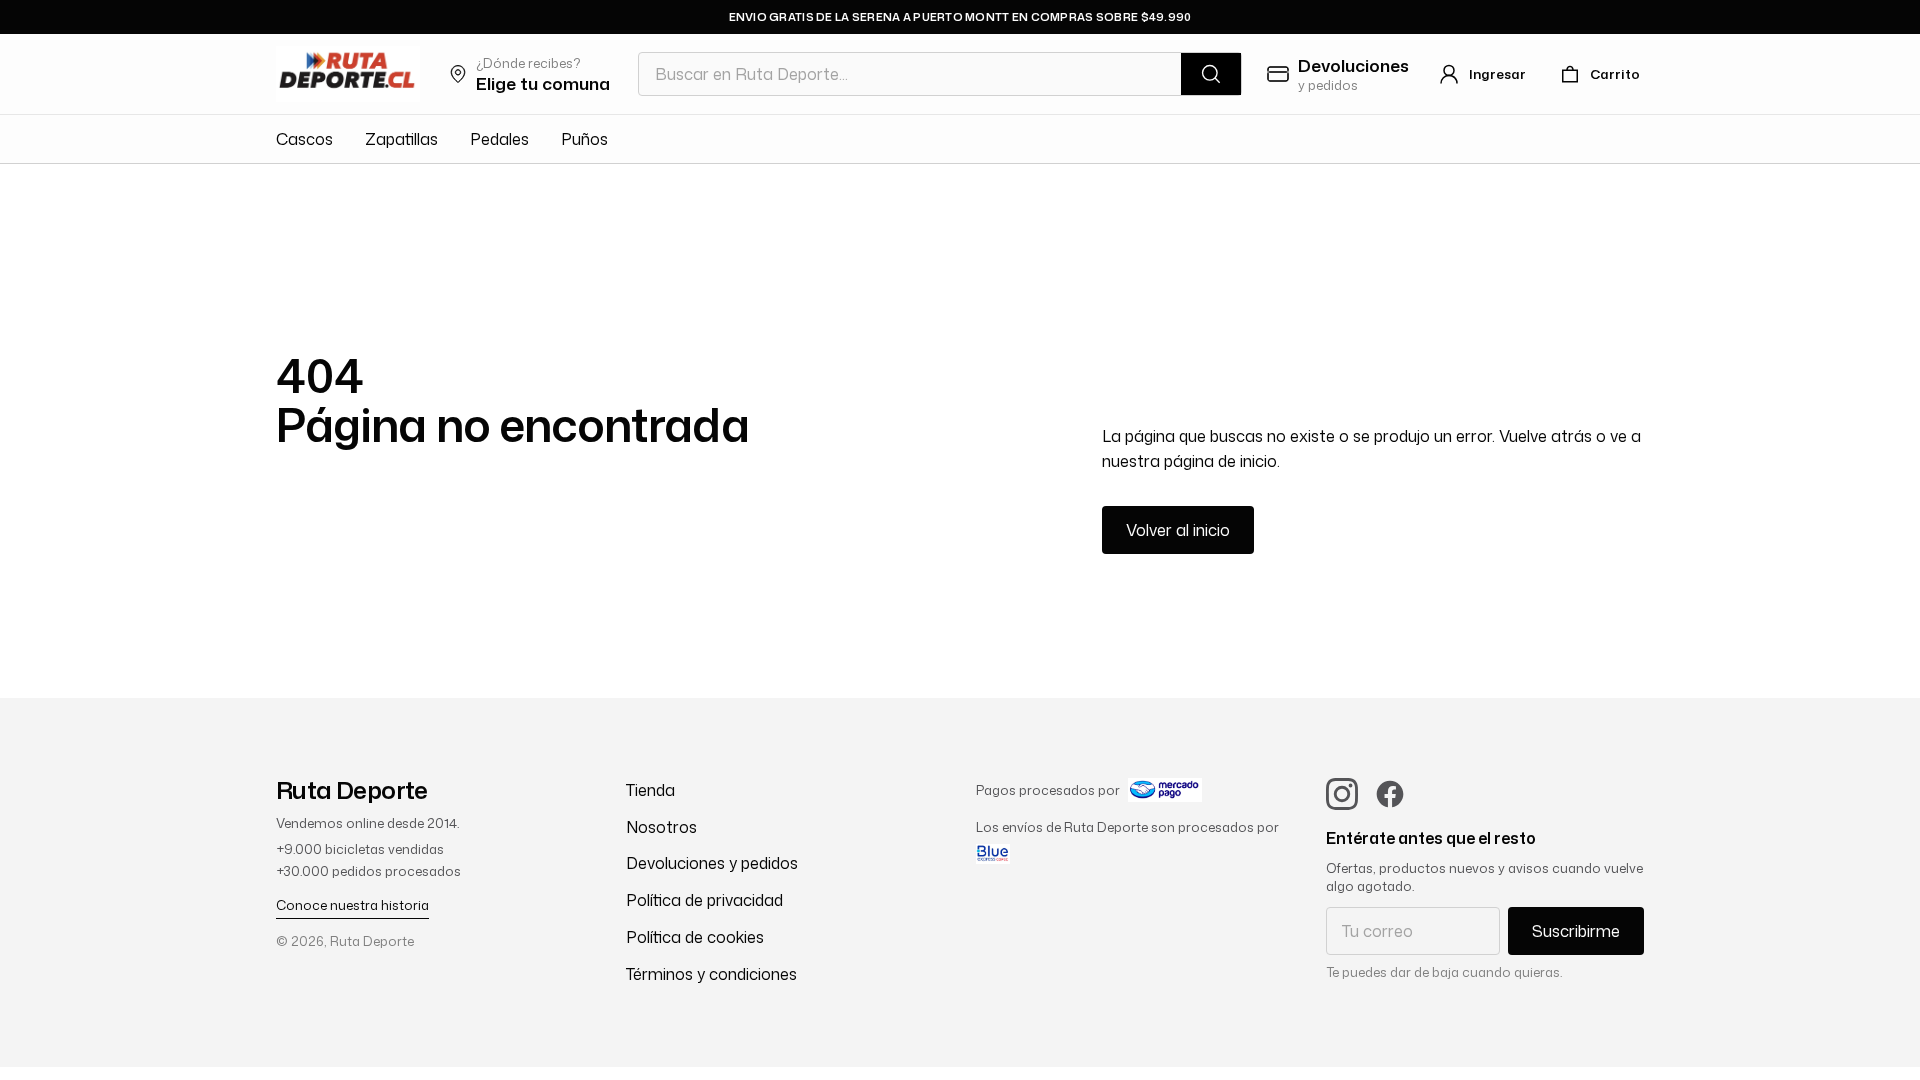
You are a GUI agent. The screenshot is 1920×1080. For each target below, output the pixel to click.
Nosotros (661, 827)
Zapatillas (401, 139)
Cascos (304, 139)
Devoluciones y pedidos (712, 863)
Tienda (650, 790)
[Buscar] (1211, 74)
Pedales (499, 139)
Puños (584, 139)
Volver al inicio (1178, 530)
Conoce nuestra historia (352, 905)
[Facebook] (1390, 794)
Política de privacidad (704, 900)
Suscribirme (1576, 931)
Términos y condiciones (711, 974)
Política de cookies (695, 937)
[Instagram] (1342, 794)
